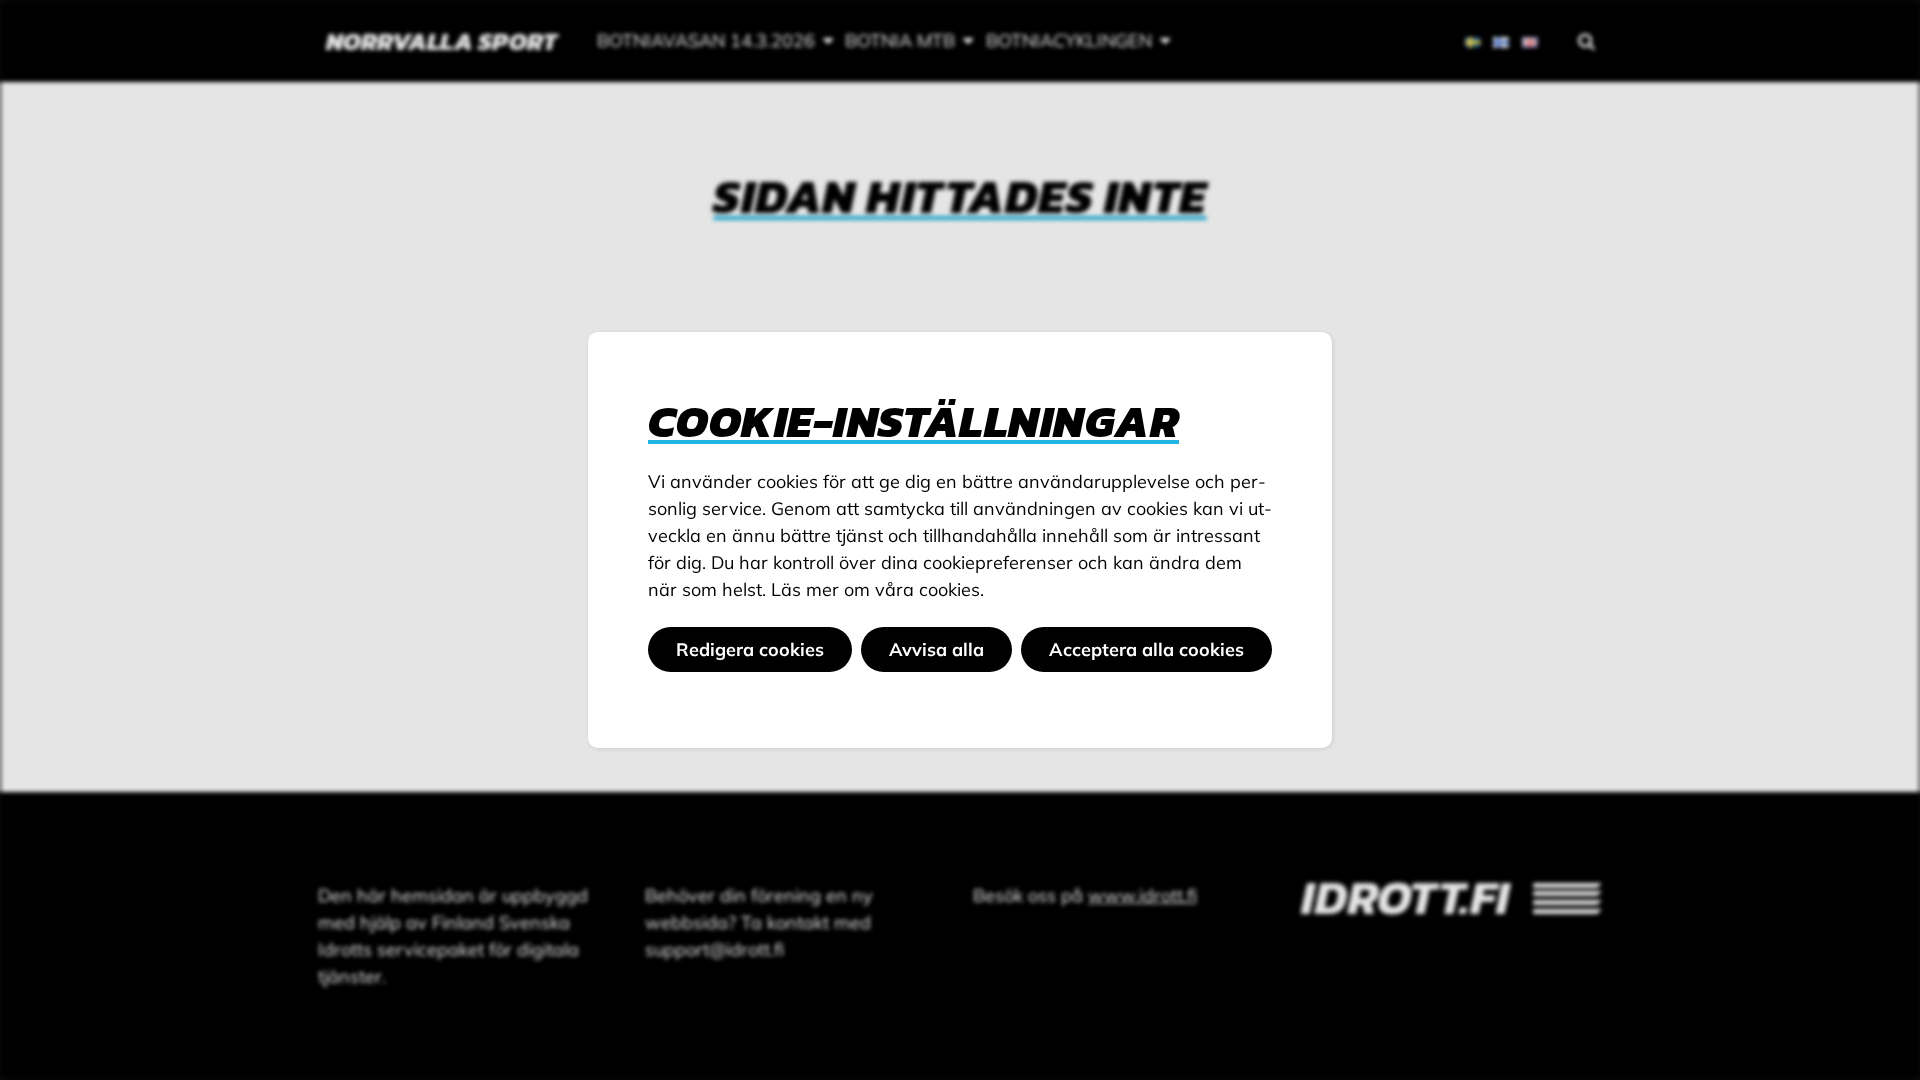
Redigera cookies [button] (750, 649)
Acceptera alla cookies (1146, 649)
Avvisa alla (936, 649)
